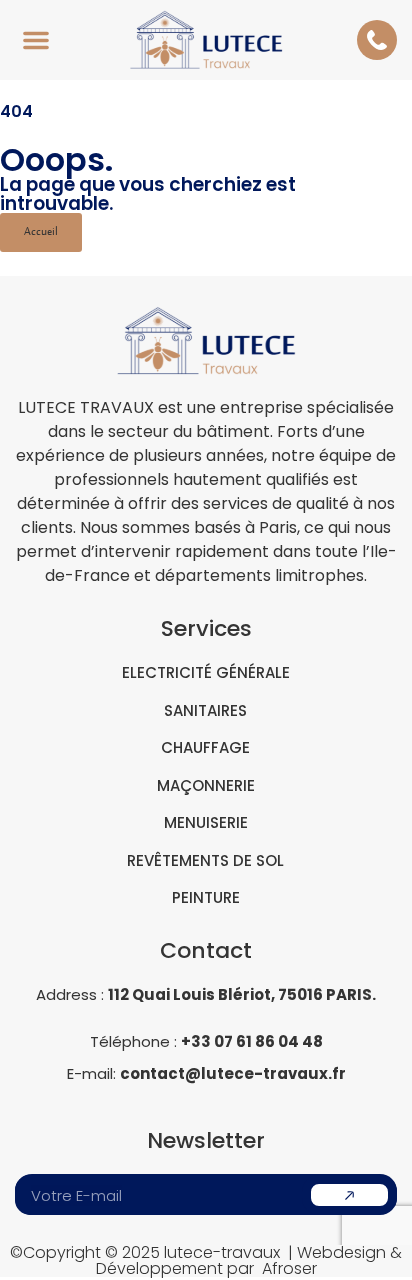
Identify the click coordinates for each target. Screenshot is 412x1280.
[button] (36, 40)
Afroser (289, 1268)
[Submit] (350, 1195)
